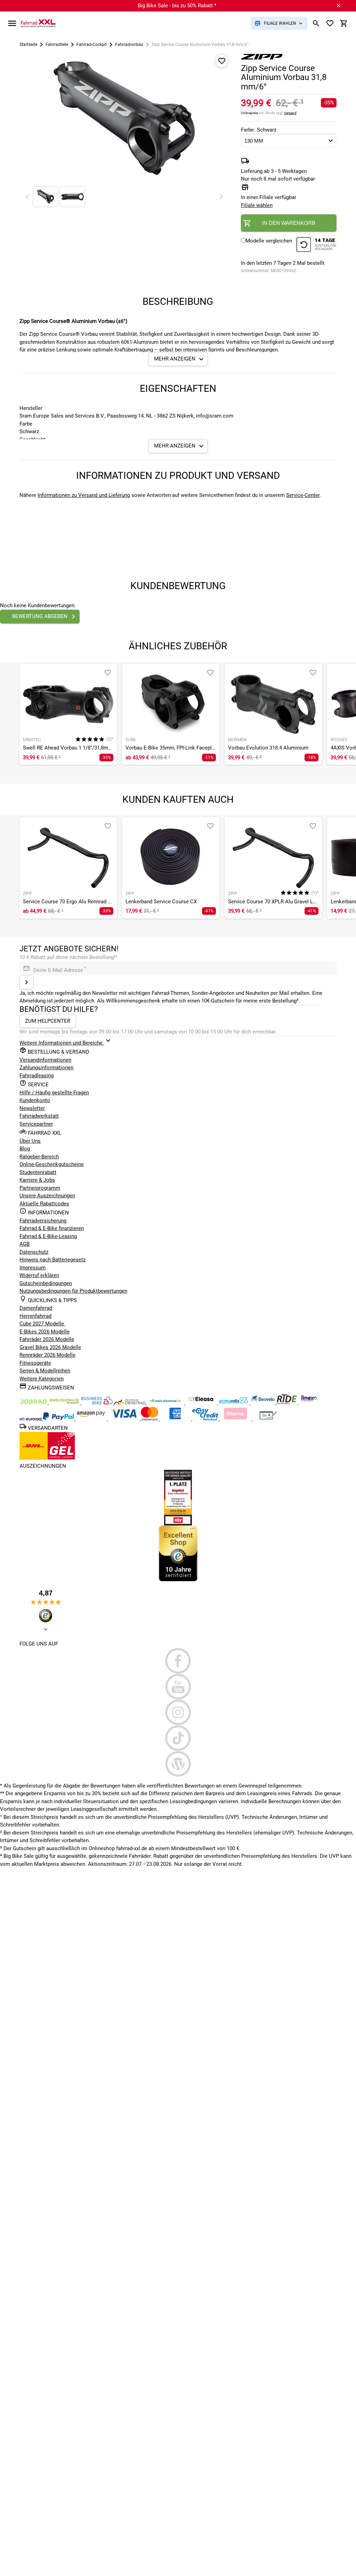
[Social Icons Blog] (178, 1764)
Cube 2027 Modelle (42, 1324)
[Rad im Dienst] (264, 1403)
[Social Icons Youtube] (178, 1687)
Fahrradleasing (37, 1076)
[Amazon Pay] (92, 1419)
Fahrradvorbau (129, 45)
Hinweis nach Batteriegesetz (52, 1260)
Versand (290, 113)
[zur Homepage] (38, 23)
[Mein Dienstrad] (166, 1403)
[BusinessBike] (98, 1403)
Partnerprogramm (40, 1188)
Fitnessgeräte (35, 1363)
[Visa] (124, 1419)
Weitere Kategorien (42, 1379)
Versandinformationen (45, 1060)
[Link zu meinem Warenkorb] (344, 23)
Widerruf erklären (39, 1275)
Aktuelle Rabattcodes (44, 1204)
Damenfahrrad (36, 1308)
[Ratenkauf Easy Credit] (236, 1419)
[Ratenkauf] (206, 1419)
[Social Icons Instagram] (178, 1712)
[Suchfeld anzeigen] (316, 23)
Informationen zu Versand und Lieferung (84, 495)
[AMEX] (176, 1419)
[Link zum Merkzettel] (330, 23)
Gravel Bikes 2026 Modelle (50, 1347)
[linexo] (309, 1403)
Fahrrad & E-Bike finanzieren (52, 1228)
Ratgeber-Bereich (39, 1157)
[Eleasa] (202, 1403)
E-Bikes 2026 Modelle (44, 1332)
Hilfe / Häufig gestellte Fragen (54, 1093)
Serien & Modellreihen (45, 1371)
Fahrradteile (57, 45)
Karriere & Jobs (37, 1180)
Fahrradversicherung (43, 1221)
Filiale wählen (257, 205)
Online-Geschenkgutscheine (52, 1164)
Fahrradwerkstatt (39, 1116)
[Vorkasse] (268, 1419)
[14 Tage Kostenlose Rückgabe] (316, 245)
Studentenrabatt (38, 1172)
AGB (25, 1244)
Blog (25, 1149)
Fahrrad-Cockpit (92, 45)
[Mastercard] (150, 1419)
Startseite (28, 45)
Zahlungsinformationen (46, 1068)
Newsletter (32, 1108)
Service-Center (303, 495)
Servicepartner (36, 1124)
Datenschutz (34, 1252)
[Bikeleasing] (65, 1403)
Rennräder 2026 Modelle (47, 1355)
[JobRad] (34, 1403)
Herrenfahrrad (35, 1316)
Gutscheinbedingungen (46, 1283)
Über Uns (30, 1141)
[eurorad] (31, 1419)
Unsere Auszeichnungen (47, 1196)
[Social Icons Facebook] (178, 1661)
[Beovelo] (287, 1403)
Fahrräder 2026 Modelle (47, 1339)
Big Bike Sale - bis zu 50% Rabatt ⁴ (177, 6)
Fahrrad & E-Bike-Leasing (48, 1236)
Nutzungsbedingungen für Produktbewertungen (73, 1291)
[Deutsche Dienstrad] (130, 1403)
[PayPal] (59, 1419)
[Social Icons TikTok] (178, 1738)
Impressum (33, 1268)
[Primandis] (234, 1403)
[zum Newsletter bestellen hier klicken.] (26, 982)
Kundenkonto (35, 1100)
